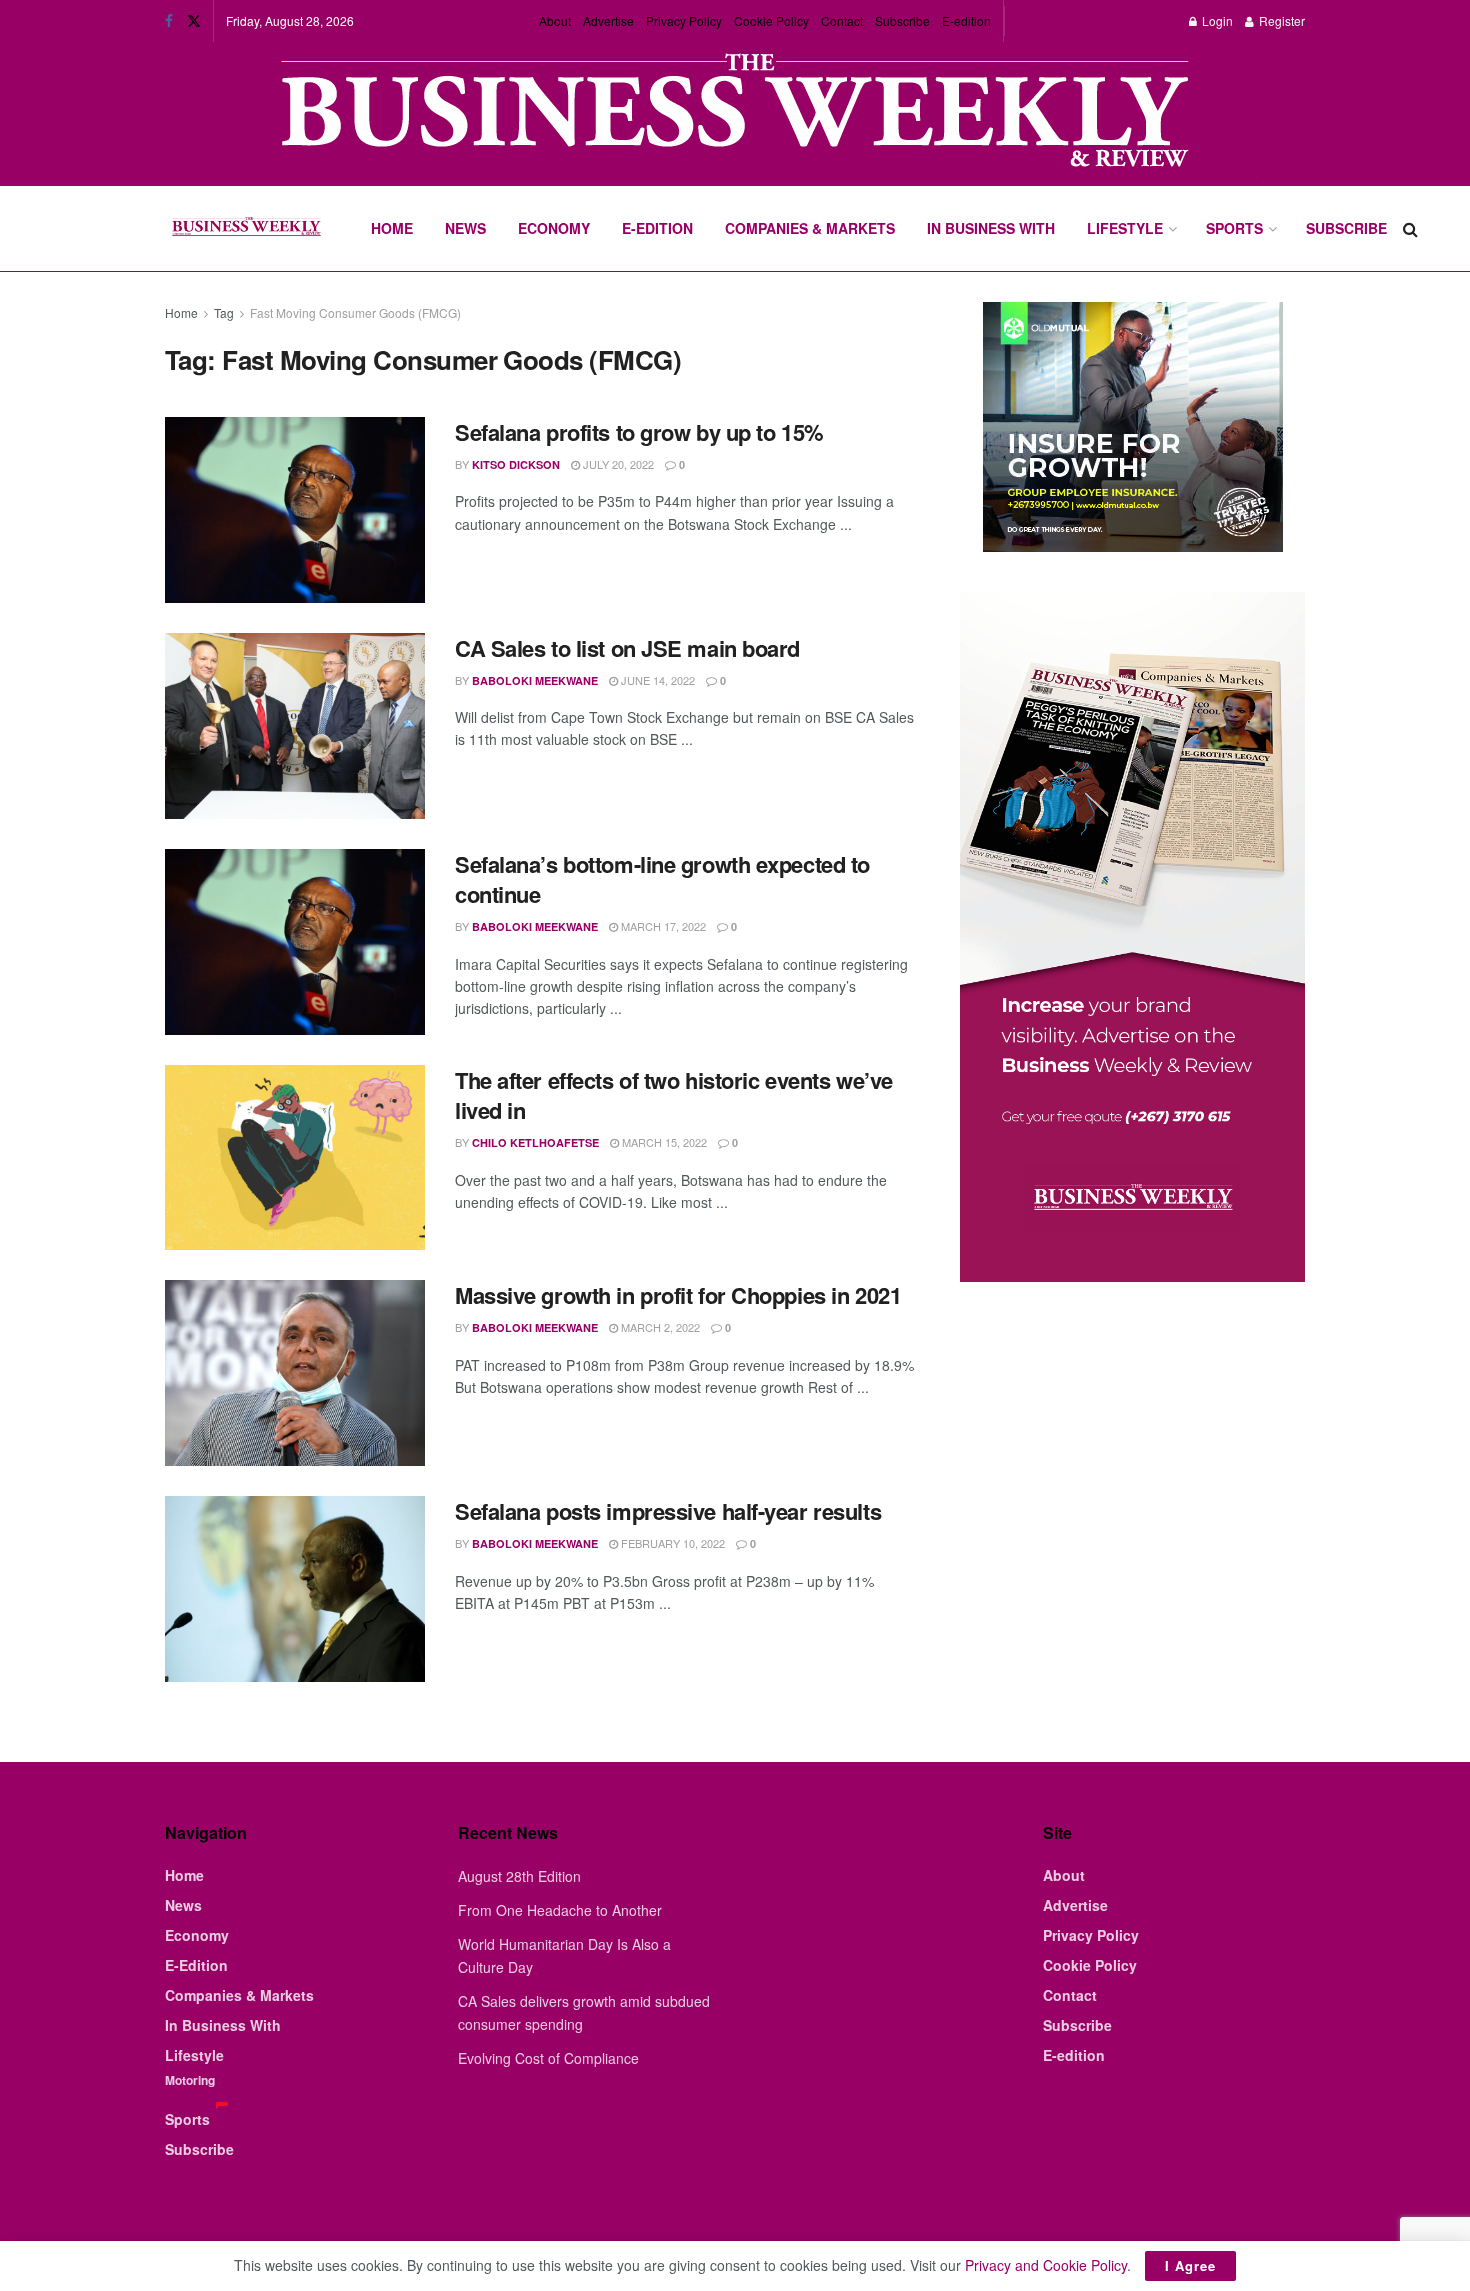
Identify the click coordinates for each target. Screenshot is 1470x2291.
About (555, 20)
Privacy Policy (684, 20)
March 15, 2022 (663, 1142)
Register (1280, 20)
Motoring (190, 2080)
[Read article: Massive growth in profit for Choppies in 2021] (295, 1373)
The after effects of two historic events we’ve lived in (674, 1095)
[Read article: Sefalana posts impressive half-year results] (295, 1589)
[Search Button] (1410, 228)
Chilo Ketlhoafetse (535, 1142)
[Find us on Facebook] (169, 21)
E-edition (966, 20)
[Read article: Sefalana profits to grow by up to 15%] (295, 510)
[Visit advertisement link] (735, 112)
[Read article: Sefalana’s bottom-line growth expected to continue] (295, 942)
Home (392, 228)
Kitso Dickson (516, 464)
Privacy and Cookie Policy (1046, 2265)
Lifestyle (1125, 228)
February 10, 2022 (671, 1543)
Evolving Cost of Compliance (548, 2058)
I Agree (1190, 2265)
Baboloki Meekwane (535, 680)
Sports (1234, 228)
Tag (224, 312)
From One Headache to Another (560, 1910)
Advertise (608, 20)
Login (1216, 20)
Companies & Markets (810, 228)
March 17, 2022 (662, 926)
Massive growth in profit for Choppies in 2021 (678, 1295)
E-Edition (657, 228)
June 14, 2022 (656, 680)
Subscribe (902, 20)
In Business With (991, 228)
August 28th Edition (519, 1876)
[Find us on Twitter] (194, 21)
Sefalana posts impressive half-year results (668, 1511)
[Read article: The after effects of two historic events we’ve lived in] (295, 1158)
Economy (554, 228)
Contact (842, 20)
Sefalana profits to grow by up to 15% (639, 432)
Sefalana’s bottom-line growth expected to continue (662, 879)
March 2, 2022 (659, 1327)
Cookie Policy (771, 20)
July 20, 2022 (617, 464)
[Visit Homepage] (246, 229)
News (465, 228)
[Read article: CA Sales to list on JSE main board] (295, 726)
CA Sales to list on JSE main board (627, 648)
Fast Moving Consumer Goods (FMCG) (355, 312)
